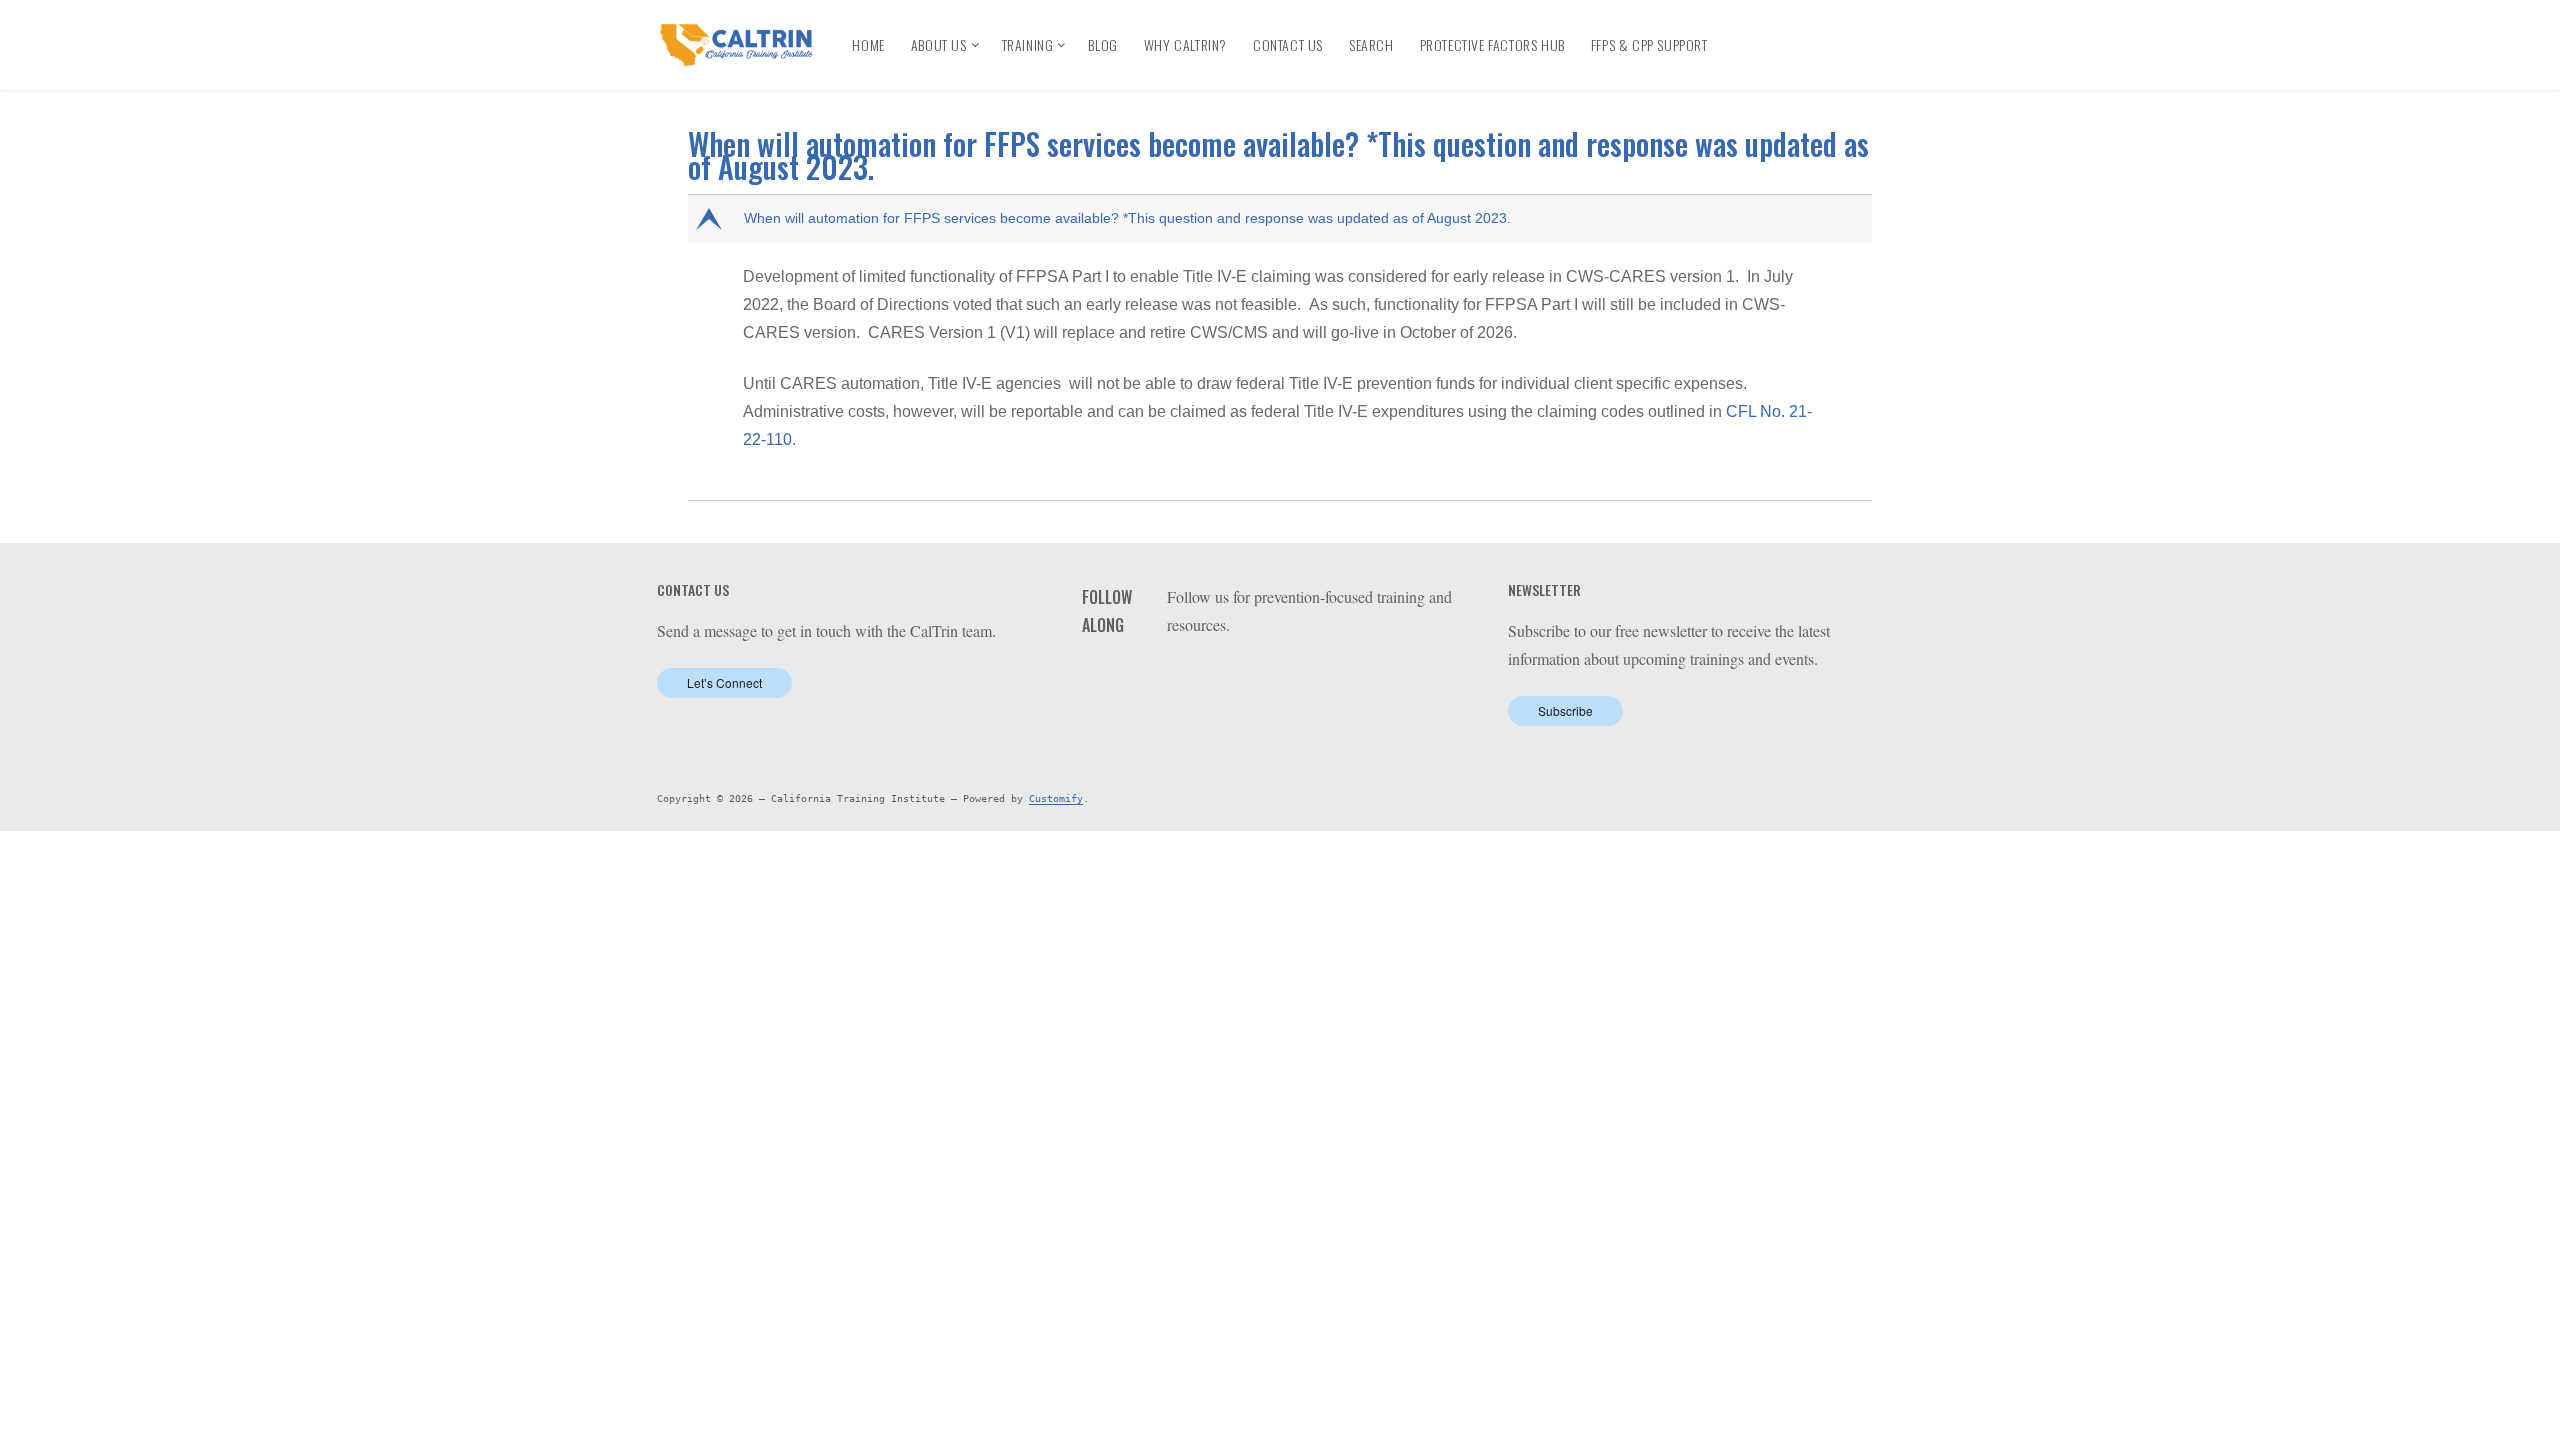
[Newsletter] (1791, 61)
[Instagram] (1861, 29)
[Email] (1755, 61)
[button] (1282, 219)
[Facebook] (1752, 29)
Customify (1056, 798)
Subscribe (1565, 710)
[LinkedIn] (1788, 29)
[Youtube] (1825, 29)
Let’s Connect (724, 682)
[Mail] (1304, 675)
